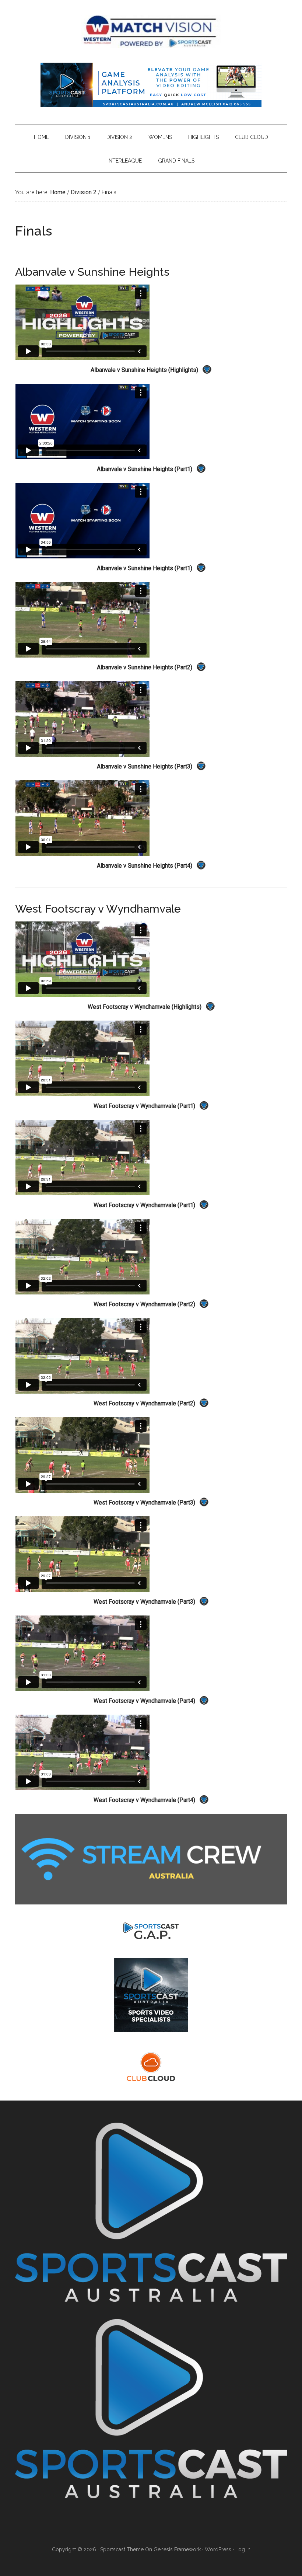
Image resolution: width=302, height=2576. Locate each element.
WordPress (218, 2549)
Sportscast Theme (122, 2549)
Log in (243, 2549)
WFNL (151, 31)
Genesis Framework (177, 2549)
